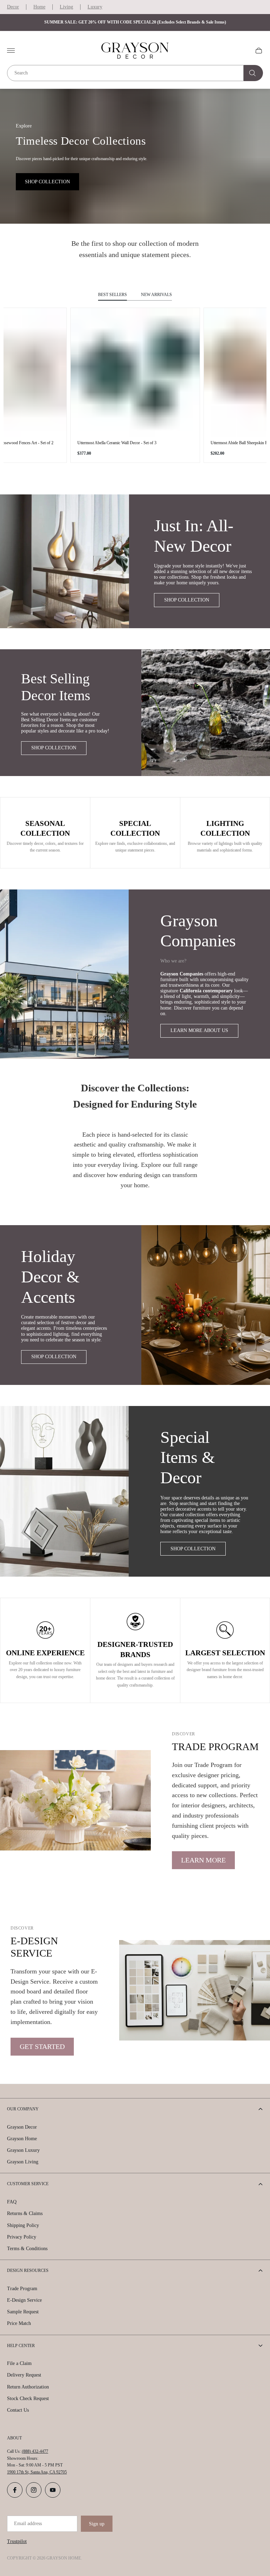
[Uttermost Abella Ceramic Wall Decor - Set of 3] (135, 372)
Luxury (95, 7)
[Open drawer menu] (11, 51)
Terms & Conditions (27, 2249)
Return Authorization (28, 2387)
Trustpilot (17, 2541)
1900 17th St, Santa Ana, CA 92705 (37, 2472)
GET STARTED (42, 2046)
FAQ (12, 2202)
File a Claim (19, 2363)
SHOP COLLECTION (47, 182)
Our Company (23, 2109)
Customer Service (28, 2184)
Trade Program (22, 2289)
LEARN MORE (203, 1860)
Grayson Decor (22, 2127)
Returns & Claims (25, 2213)
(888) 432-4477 (35, 2451)
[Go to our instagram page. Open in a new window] (34, 2490)
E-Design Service (24, 2300)
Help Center (21, 2346)
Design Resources (28, 2271)
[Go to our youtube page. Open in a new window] (53, 2490)
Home (39, 7)
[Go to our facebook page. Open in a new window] (15, 2490)
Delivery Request (24, 2375)
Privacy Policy (22, 2237)
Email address (28, 2524)
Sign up (97, 2524)
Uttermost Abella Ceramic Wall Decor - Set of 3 (117, 443)
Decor (13, 7)
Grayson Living (23, 2162)
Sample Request (23, 2312)
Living (66, 7)
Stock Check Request (28, 2398)
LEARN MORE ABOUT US (199, 1030)
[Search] (253, 73)
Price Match (19, 2323)
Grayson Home (22, 2139)
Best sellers (112, 295)
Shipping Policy (23, 2225)
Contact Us (18, 2410)
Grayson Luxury (23, 2150)
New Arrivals (156, 295)
